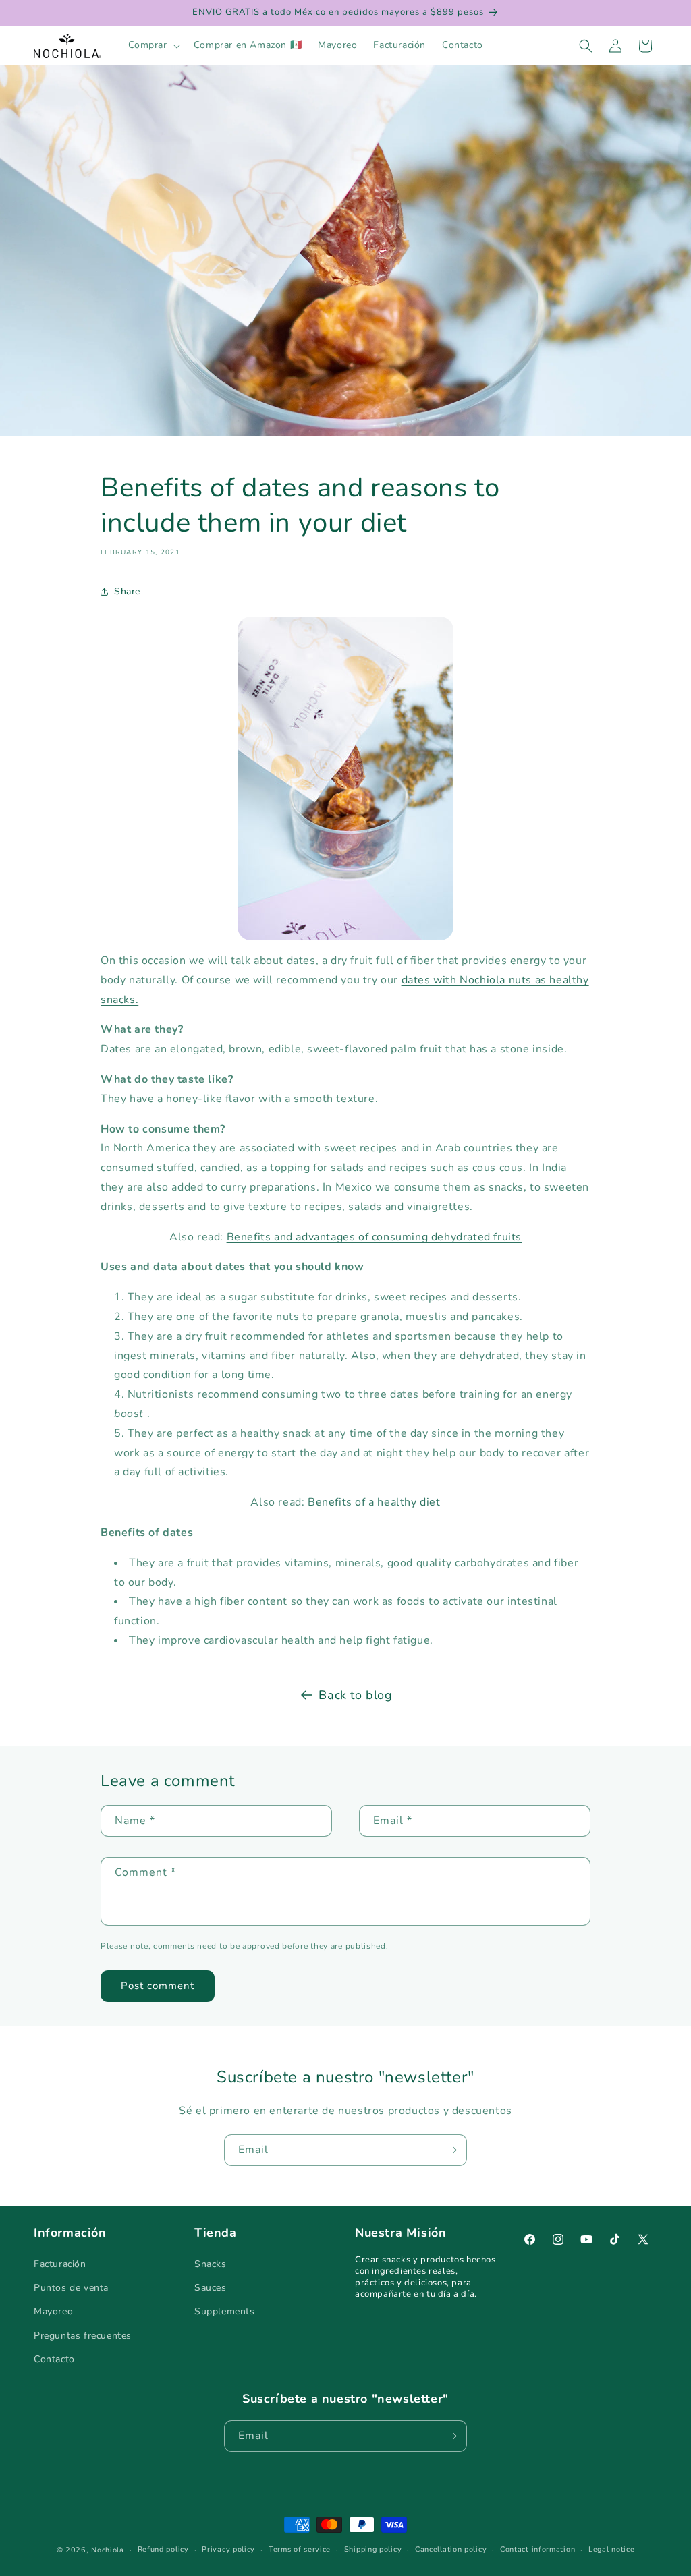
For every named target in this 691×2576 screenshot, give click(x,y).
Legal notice (611, 2549)
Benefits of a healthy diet (374, 1502)
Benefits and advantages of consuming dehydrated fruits (374, 1237)
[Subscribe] (451, 2150)
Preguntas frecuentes (83, 2336)
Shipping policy (373, 2549)
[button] (153, 45)
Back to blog (355, 1695)
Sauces (211, 2288)
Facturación (60, 2264)
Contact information (537, 2549)
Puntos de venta (71, 2288)
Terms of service (300, 2549)
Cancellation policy (451, 2549)
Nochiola (108, 2550)
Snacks (211, 2264)
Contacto (54, 2359)
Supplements (225, 2311)
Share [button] (127, 591)
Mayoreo (53, 2311)
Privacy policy (228, 2549)
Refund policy (163, 2549)
